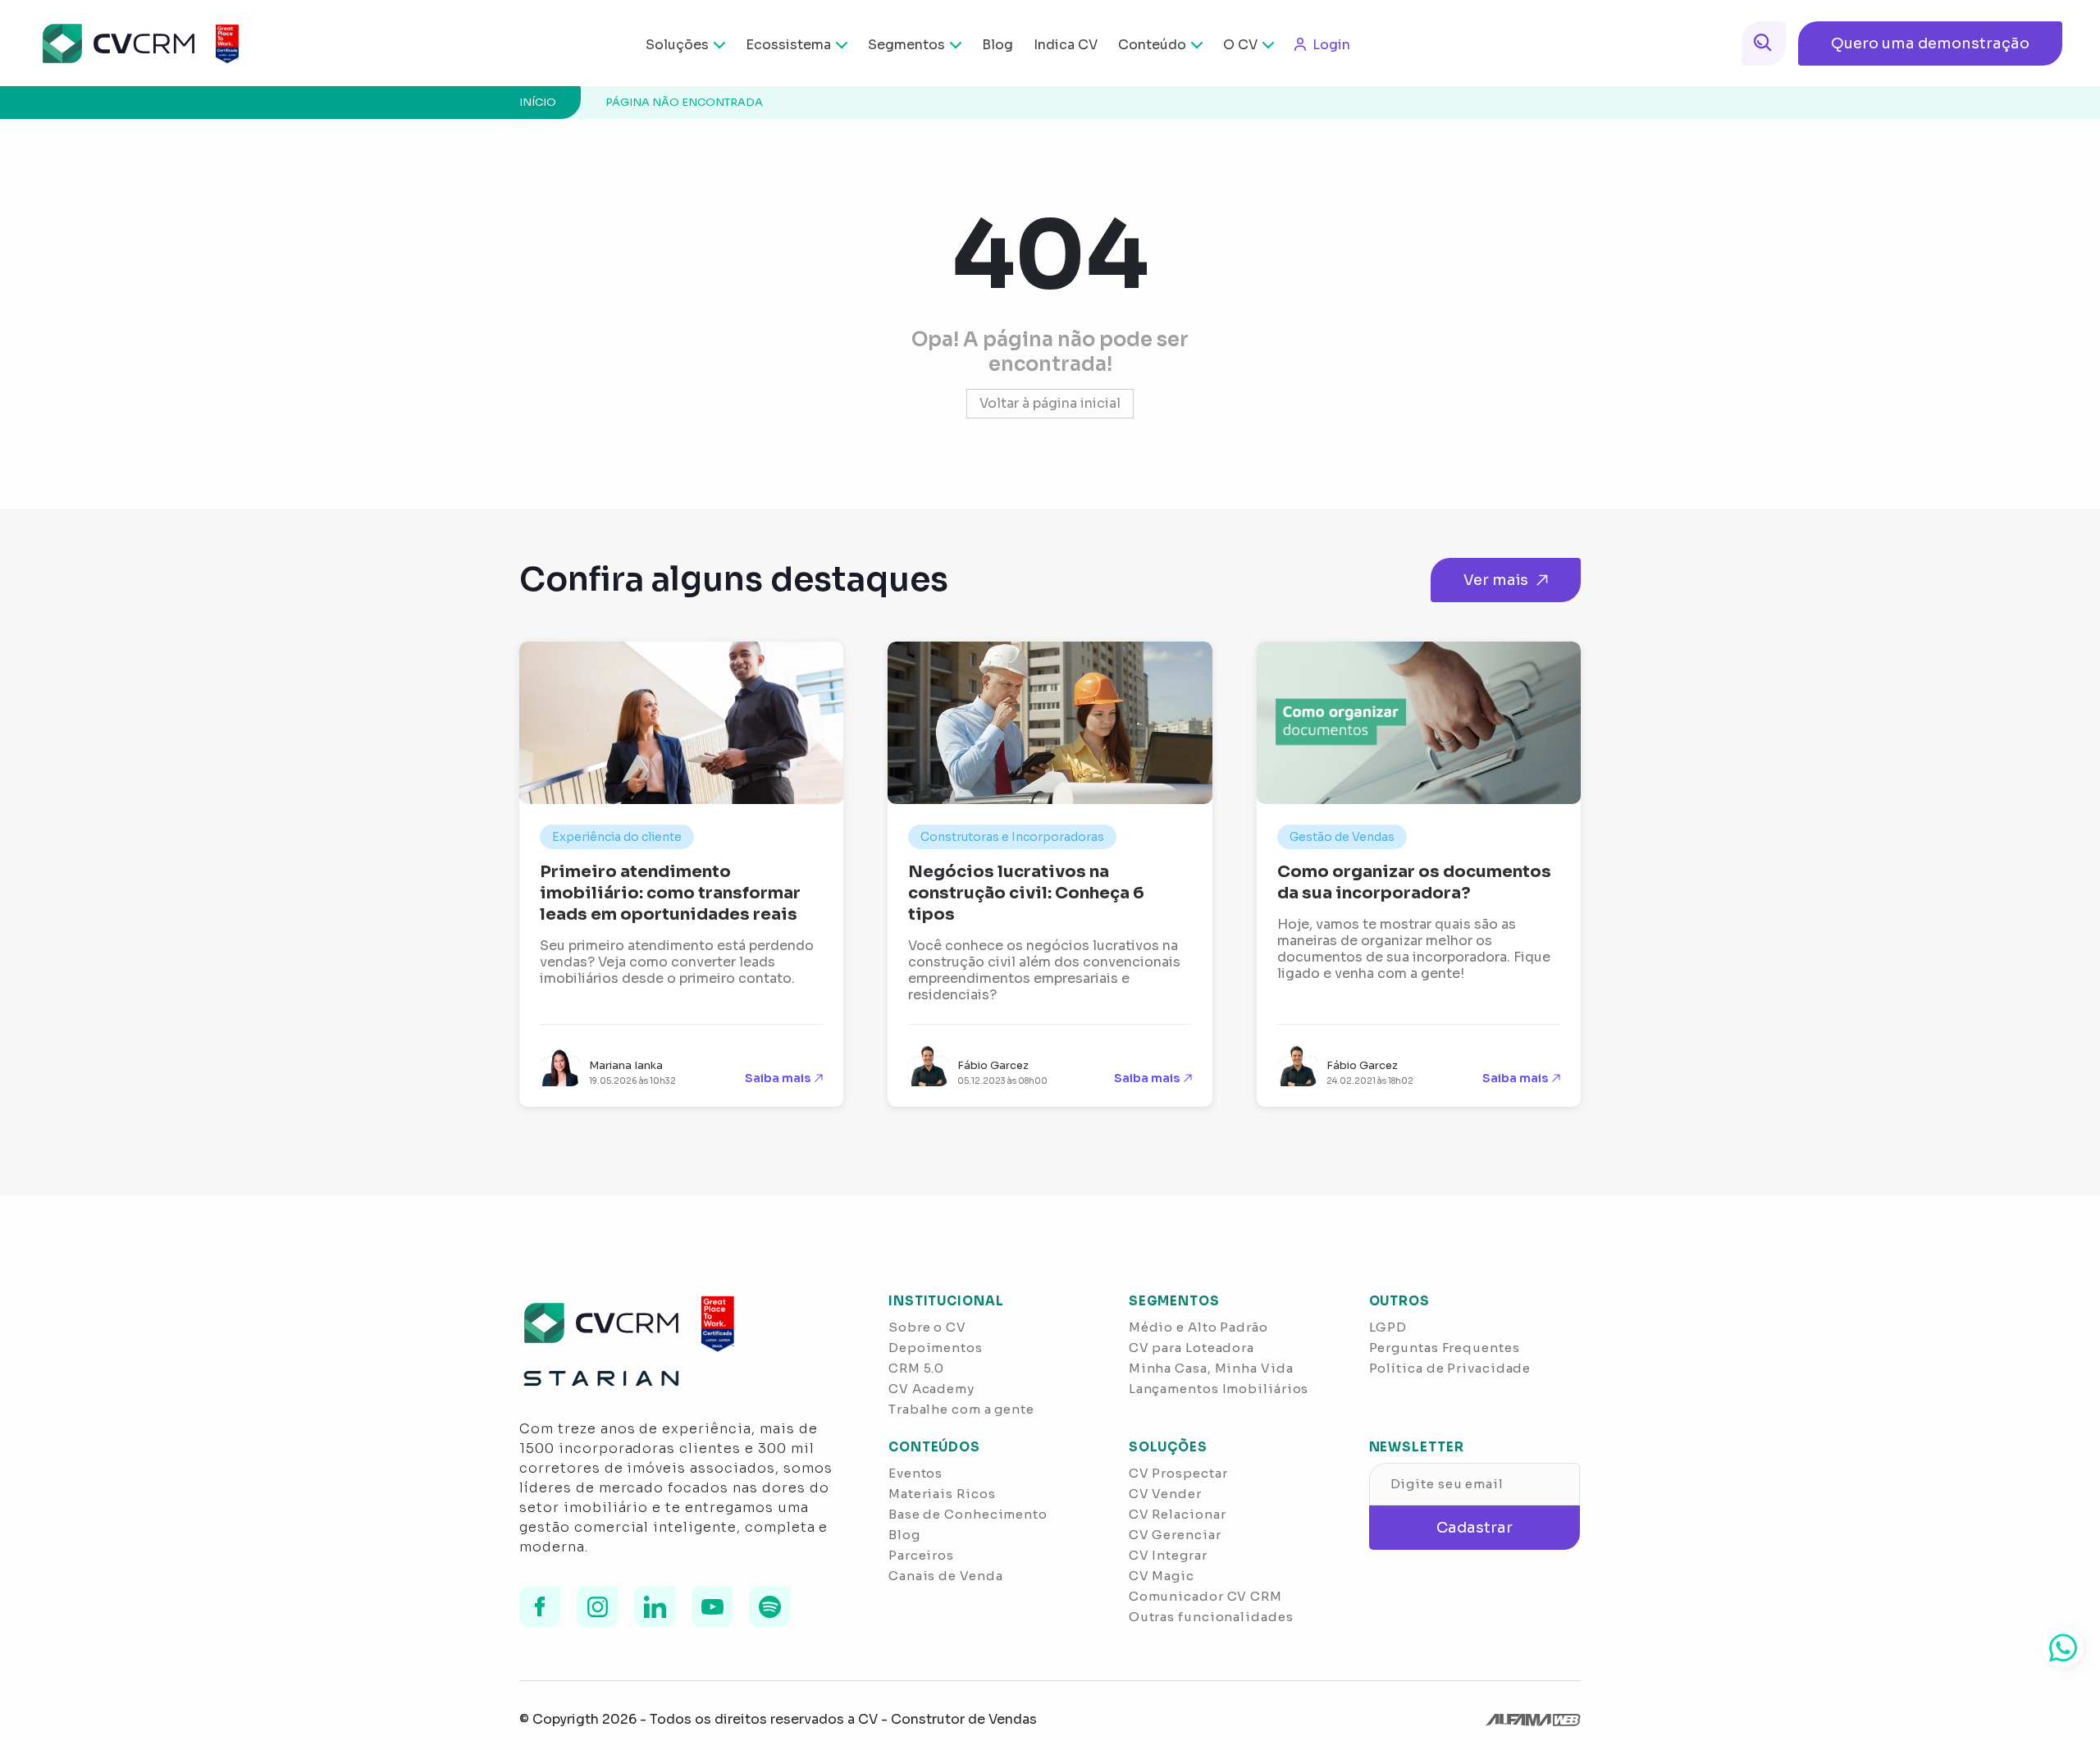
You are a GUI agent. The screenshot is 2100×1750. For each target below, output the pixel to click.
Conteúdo (1152, 45)
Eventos (915, 1473)
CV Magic (1162, 1576)
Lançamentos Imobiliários (1219, 1389)
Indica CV (1066, 45)
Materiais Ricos (942, 1494)
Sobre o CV (927, 1327)
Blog (997, 45)
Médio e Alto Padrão (1198, 1327)
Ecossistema (788, 45)
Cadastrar (1475, 1528)
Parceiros (921, 1555)
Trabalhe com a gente (961, 1409)
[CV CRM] (130, 43)
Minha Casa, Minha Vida (1211, 1368)
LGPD (1388, 1327)
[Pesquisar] (1764, 43)
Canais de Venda (946, 1576)
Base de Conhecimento (968, 1514)
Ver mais (1496, 580)
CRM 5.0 (916, 1368)
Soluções (677, 45)
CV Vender (1165, 1494)
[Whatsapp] (2063, 1647)
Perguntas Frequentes (1445, 1348)
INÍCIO (538, 102)
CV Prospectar (1178, 1473)
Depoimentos (936, 1348)
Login (1331, 45)
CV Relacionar (1178, 1514)
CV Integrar (1168, 1555)
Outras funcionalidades (1211, 1617)
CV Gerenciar (1175, 1535)
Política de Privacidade (1450, 1368)
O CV (1240, 45)
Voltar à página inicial (1050, 403)
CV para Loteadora (1192, 1348)
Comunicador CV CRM (1205, 1596)
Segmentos (906, 45)
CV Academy (931, 1389)
